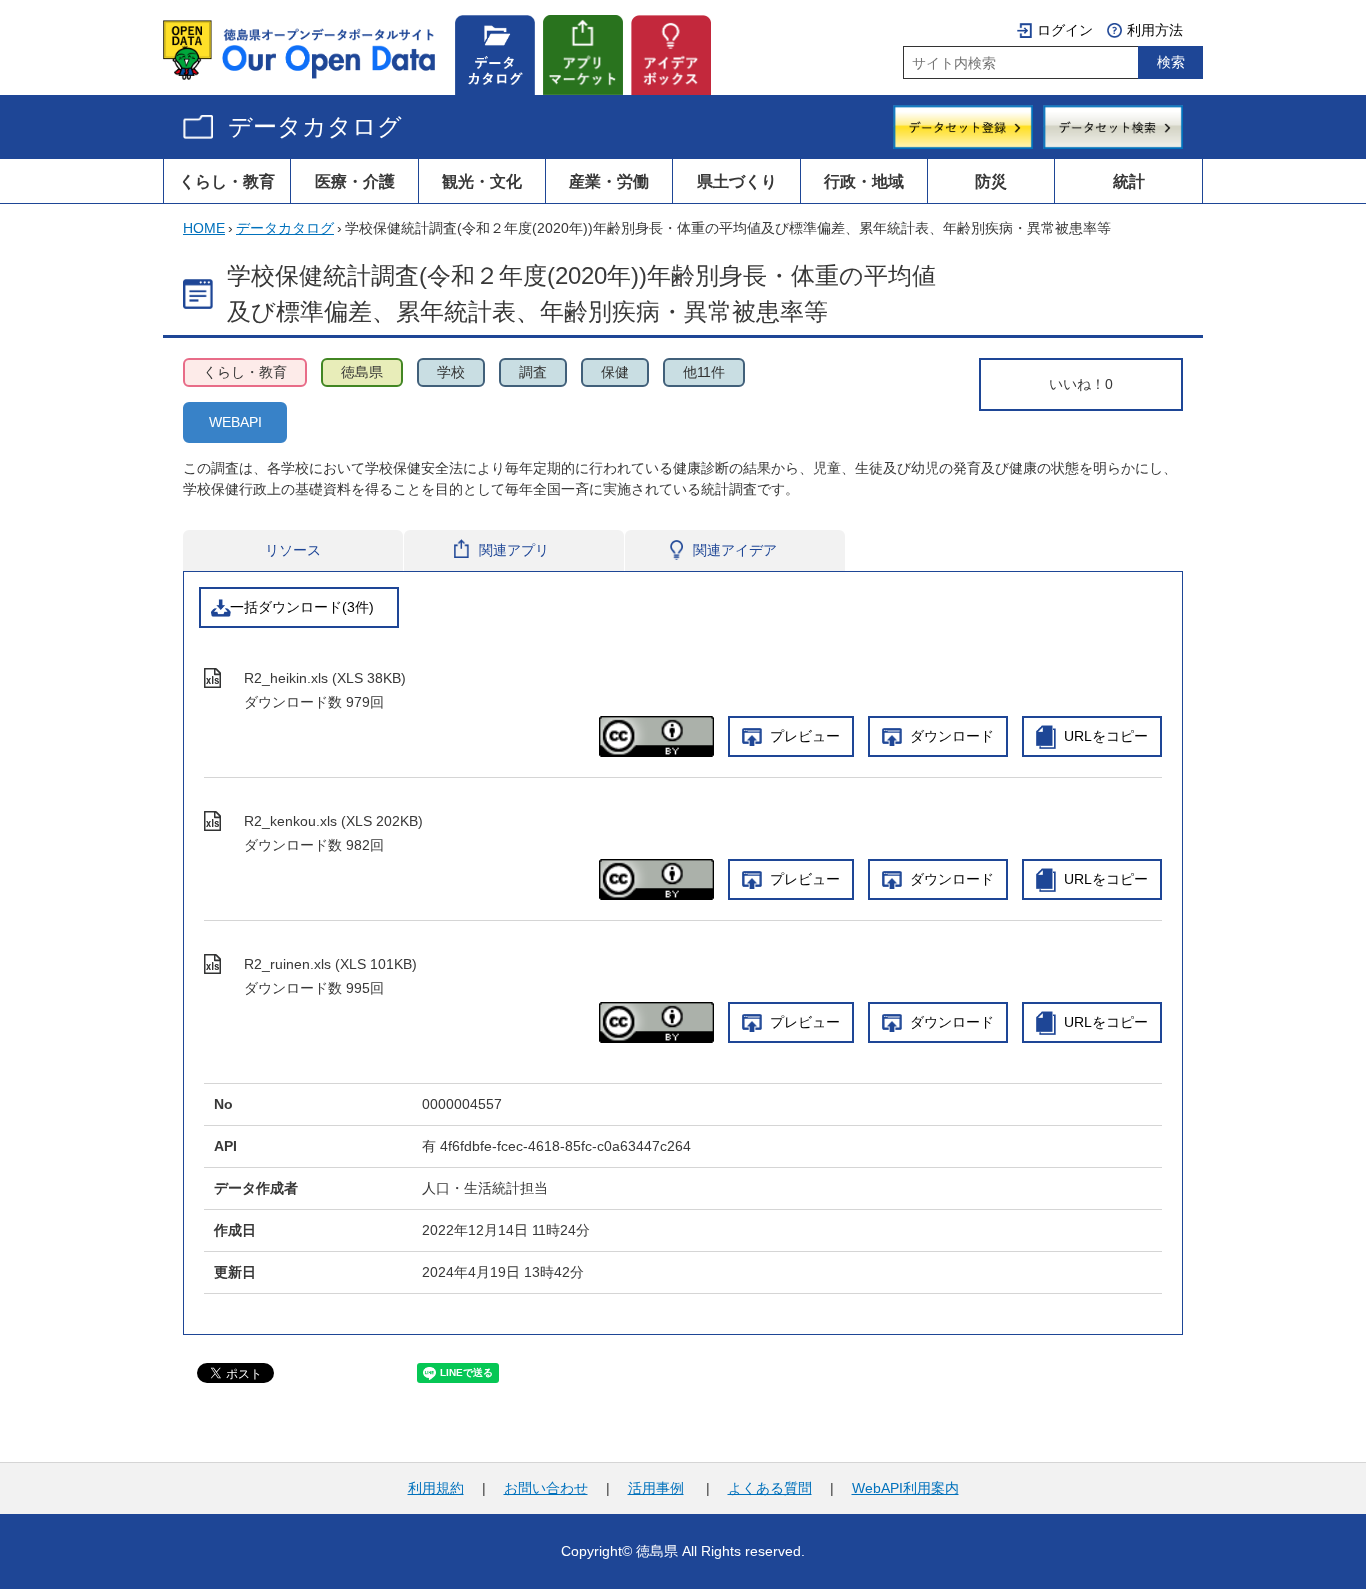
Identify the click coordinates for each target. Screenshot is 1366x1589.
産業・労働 (609, 181)
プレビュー (805, 736)
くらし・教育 (227, 181)
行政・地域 (864, 181)
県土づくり (737, 181)
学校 (451, 372)
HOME (204, 228)
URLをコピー (1106, 736)
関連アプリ (514, 550)
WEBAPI (235, 422)
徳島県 (362, 372)
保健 (615, 372)
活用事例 (656, 1488)
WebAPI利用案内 (905, 1488)
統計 (1129, 181)
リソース (293, 550)
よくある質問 (770, 1488)
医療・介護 (355, 181)
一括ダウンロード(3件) (302, 607)
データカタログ (315, 126)
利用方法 (1155, 30)
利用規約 (436, 1488)
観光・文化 (482, 181)
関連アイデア (735, 550)
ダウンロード (952, 736)
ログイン (1065, 30)
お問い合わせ (546, 1488)
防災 (991, 181)
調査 (533, 372)
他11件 (704, 372)
